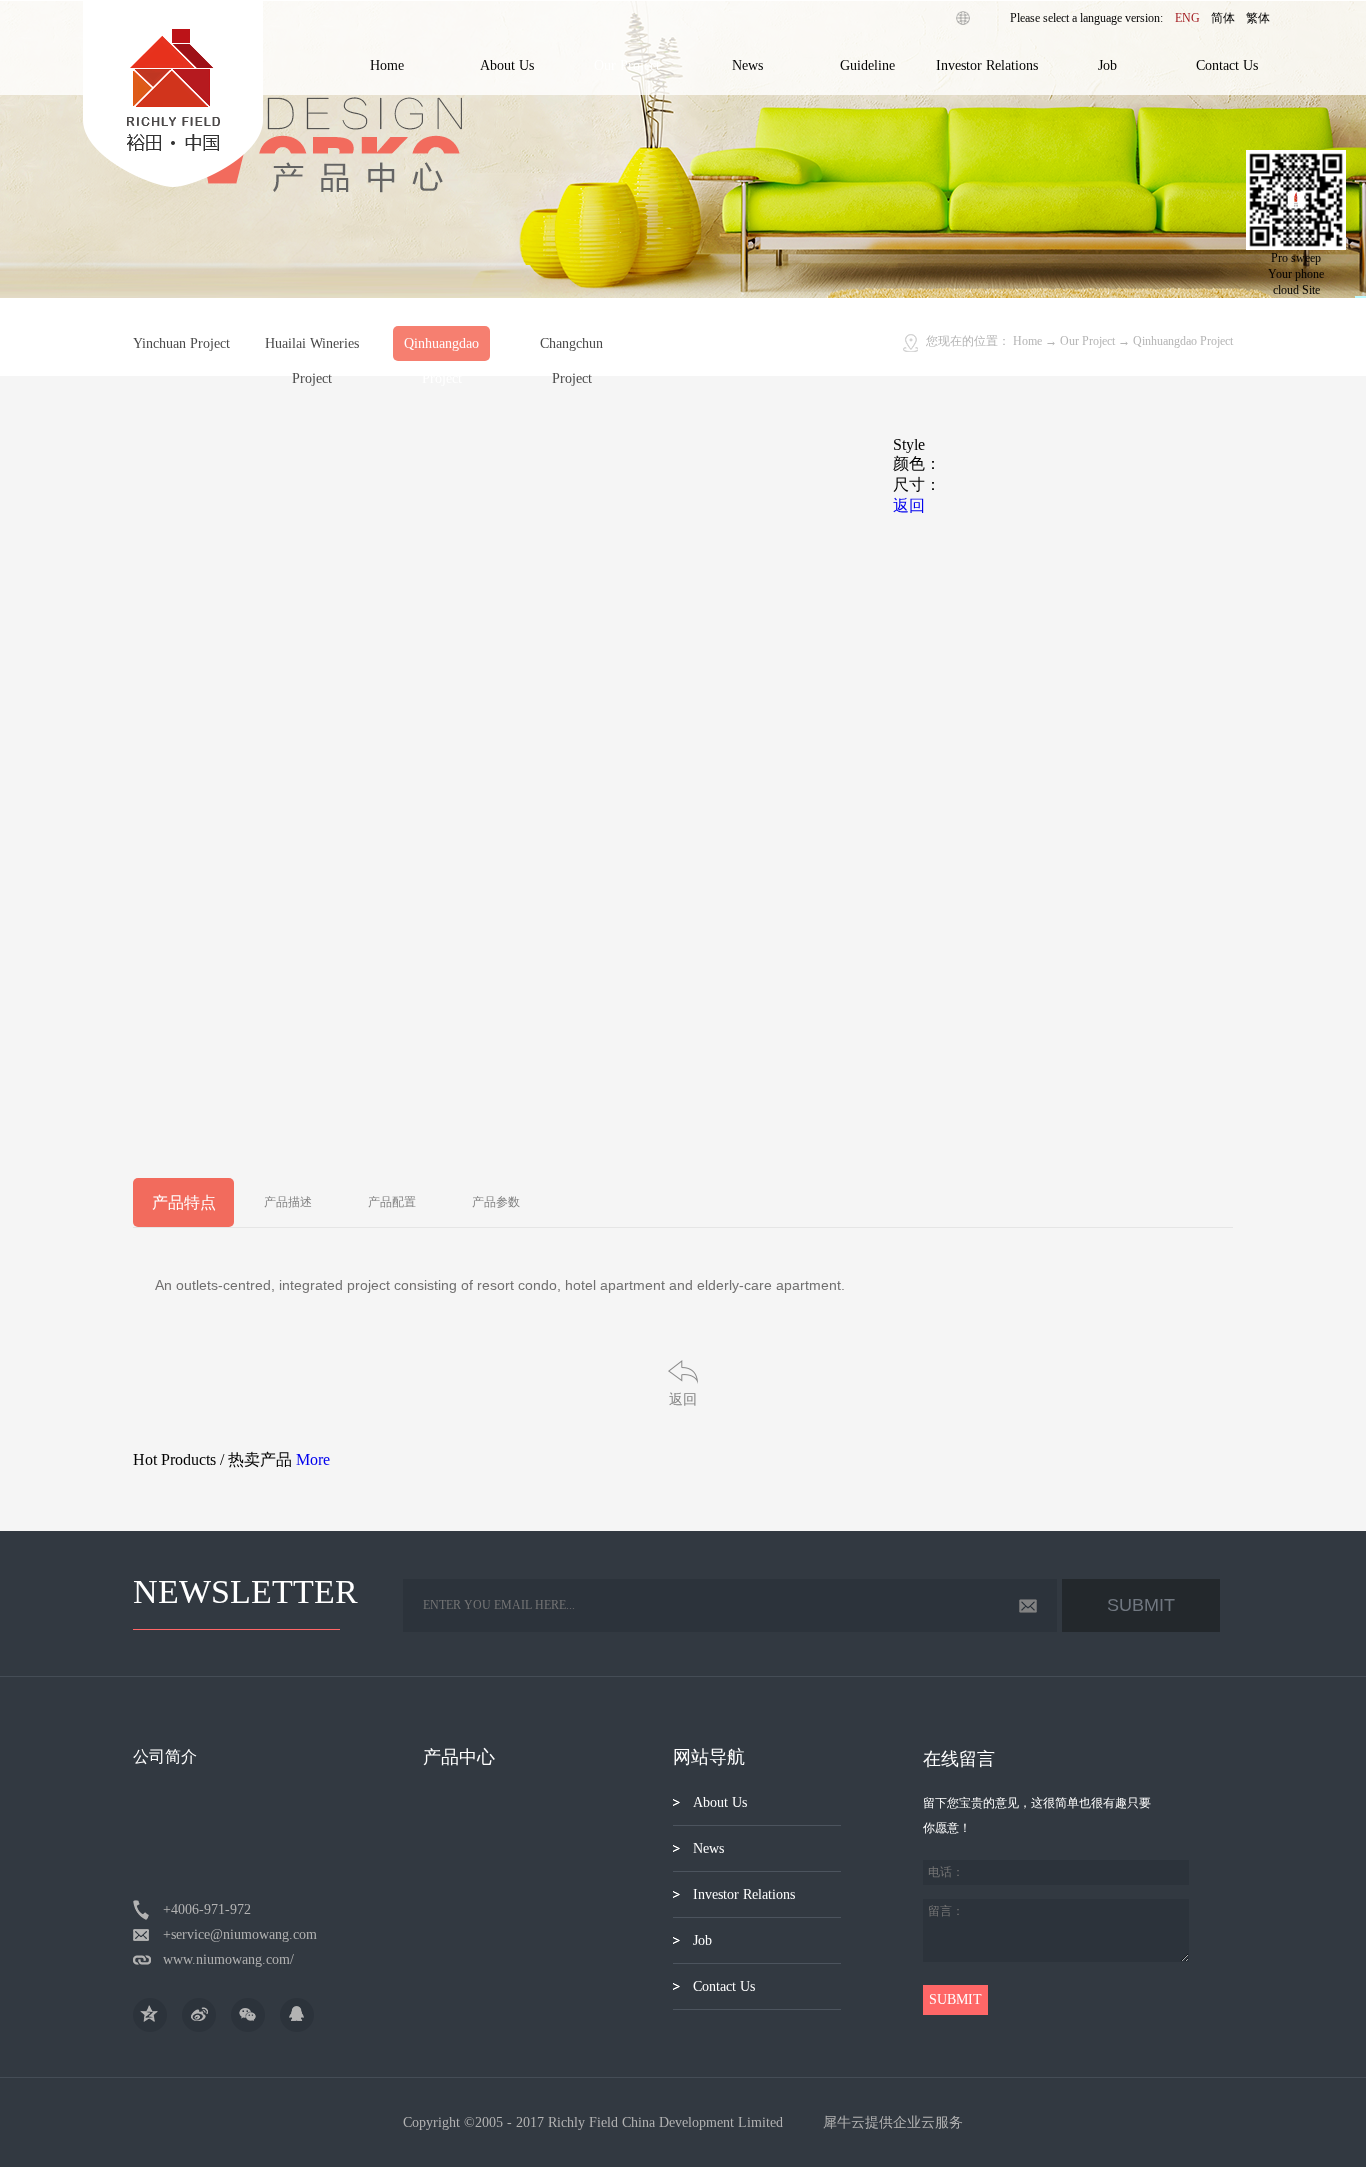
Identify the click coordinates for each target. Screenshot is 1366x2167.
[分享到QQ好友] (297, 2015)
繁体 (1258, 18)
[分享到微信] (248, 2015)
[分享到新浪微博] (199, 2015)
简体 (1223, 18)
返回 (683, 1399)
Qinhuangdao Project (1183, 341)
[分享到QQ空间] (150, 2015)
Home (387, 65)
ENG (1187, 18)
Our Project (1087, 341)
